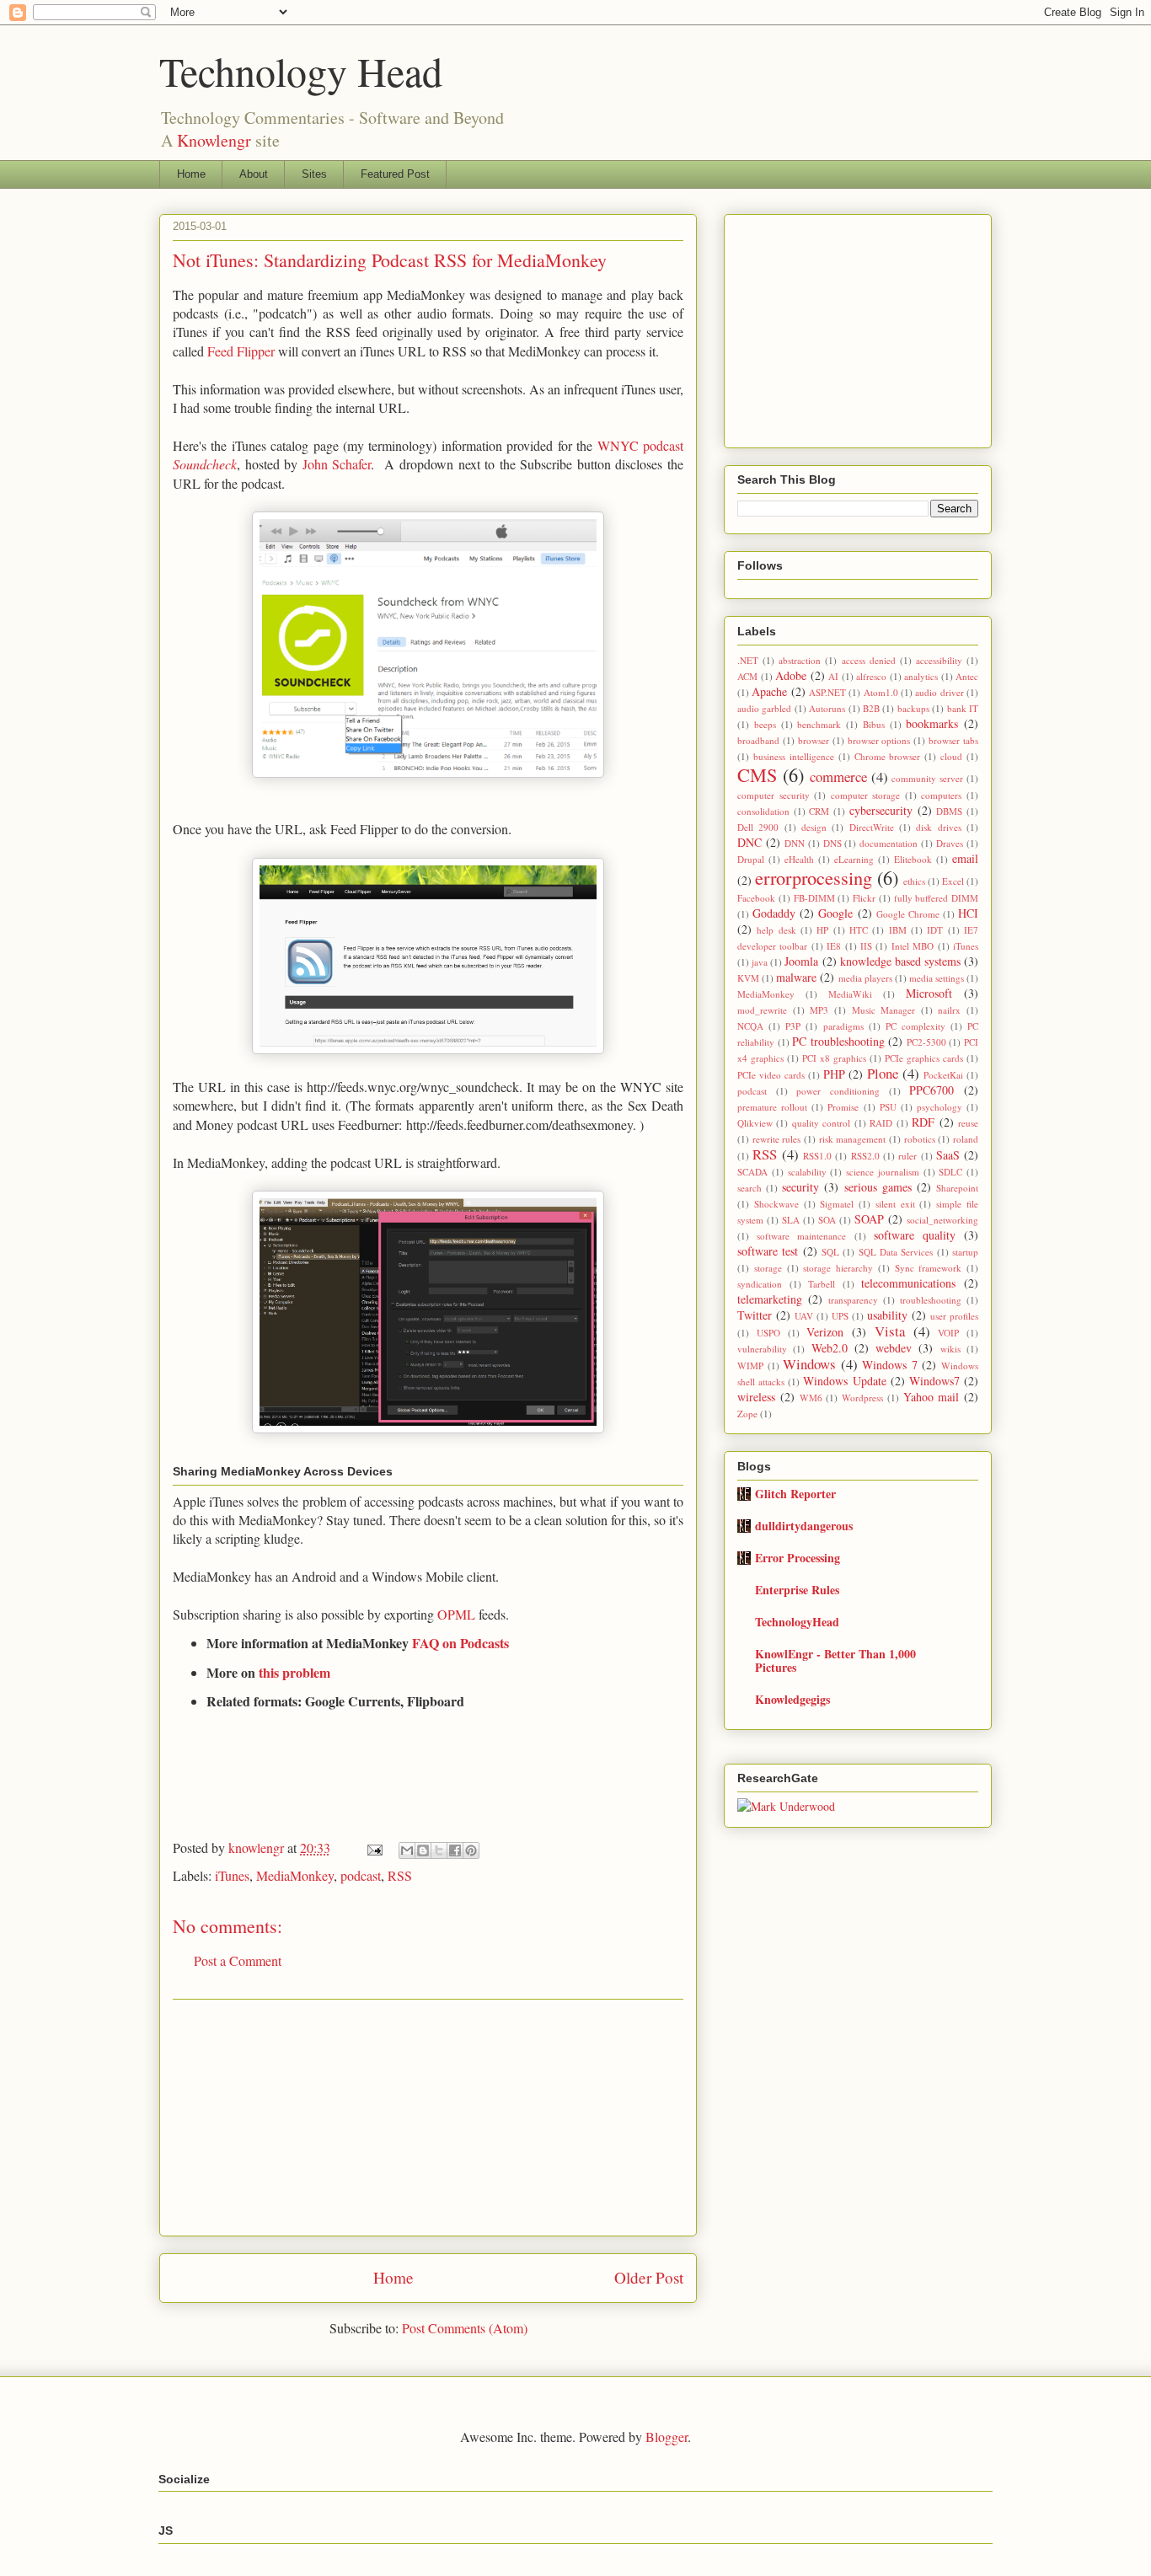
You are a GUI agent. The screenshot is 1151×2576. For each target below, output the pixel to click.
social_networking (942, 1220)
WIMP (750, 1366)
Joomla (801, 961)
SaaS (948, 1155)
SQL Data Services (896, 1252)
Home (191, 174)
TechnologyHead (797, 1622)
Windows (809, 1364)
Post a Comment (238, 1960)
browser (814, 740)
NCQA (750, 1026)
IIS (866, 946)
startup (965, 1252)
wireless (756, 1397)
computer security (774, 795)
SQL (830, 1252)
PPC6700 (932, 1090)
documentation (889, 843)
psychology (940, 1107)
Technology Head (301, 71)
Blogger (667, 2437)
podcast (361, 1875)
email (965, 858)
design (814, 827)
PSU (888, 1107)
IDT (935, 930)
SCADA (752, 1172)
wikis (950, 1349)
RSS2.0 (865, 1156)
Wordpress (862, 1398)
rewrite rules (777, 1139)
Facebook (756, 898)
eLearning (854, 859)
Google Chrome (908, 914)
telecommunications (908, 1283)
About (254, 174)
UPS (840, 1316)
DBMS (949, 811)
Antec (967, 676)
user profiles (954, 1316)
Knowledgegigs (792, 1699)
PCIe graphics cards (924, 1058)
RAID (881, 1123)
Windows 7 (890, 1365)
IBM (898, 930)
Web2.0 (830, 1348)
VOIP (948, 1333)
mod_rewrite (762, 1010)
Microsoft (929, 993)
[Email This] (407, 1850)
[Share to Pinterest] (471, 1850)
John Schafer (337, 464)
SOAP (869, 1219)
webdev (894, 1348)
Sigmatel (837, 1204)
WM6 (811, 1398)
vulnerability (762, 1349)
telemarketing (770, 1299)
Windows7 (934, 1381)
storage (768, 1268)
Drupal (751, 859)
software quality (915, 1235)
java (760, 962)
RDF (923, 1122)
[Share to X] (439, 1850)
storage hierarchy (838, 1268)
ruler (907, 1156)
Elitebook (913, 859)
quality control (821, 1123)
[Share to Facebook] (455, 1850)
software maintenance (801, 1236)
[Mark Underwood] (786, 1806)
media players (865, 978)
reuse (968, 1123)
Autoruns (827, 708)
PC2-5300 (926, 1042)
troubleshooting (931, 1300)
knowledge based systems (900, 961)
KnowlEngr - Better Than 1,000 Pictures (835, 1660)
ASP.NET (827, 692)
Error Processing (798, 1558)
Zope (747, 1414)
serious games (878, 1187)
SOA (827, 1220)
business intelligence (794, 756)
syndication (760, 1284)
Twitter (755, 1315)
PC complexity (915, 1026)
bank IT (963, 708)
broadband (758, 740)
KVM (748, 978)
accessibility (939, 660)
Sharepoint (957, 1188)
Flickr (864, 898)
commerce (838, 777)
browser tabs (953, 740)
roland (966, 1139)
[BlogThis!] (423, 1850)
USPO (768, 1333)
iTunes (232, 1875)
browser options (879, 740)
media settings (937, 978)
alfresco (871, 676)
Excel (953, 881)
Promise (843, 1107)
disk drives (938, 827)
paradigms (843, 1026)
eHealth (799, 859)
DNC (749, 842)
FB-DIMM (814, 898)
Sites (314, 174)
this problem (294, 1672)
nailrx (949, 1010)
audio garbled (764, 708)
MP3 (819, 1010)
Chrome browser (888, 756)
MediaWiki (850, 994)
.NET (748, 660)
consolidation (763, 811)
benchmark (819, 724)
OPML (456, 1614)
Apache (769, 691)
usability (887, 1315)
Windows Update (844, 1381)
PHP (834, 1074)
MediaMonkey (295, 1875)
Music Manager (884, 1010)
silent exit (895, 1204)
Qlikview (755, 1123)
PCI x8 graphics (834, 1058)
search (749, 1188)
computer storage (866, 795)
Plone (883, 1073)
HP (822, 930)
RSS (400, 1875)
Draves (950, 843)
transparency (853, 1300)
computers (941, 795)
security (800, 1187)
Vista (890, 1331)
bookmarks (932, 723)
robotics (920, 1139)
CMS (757, 774)
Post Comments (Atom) (465, 2328)
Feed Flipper (241, 351)
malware (796, 977)
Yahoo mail (932, 1397)
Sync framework (929, 1268)
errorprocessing (814, 877)
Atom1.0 (881, 692)
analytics (921, 676)
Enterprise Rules (797, 1590)
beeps (765, 724)
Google (835, 913)
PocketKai (943, 1075)
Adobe (791, 675)
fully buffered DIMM (937, 898)
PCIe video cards (771, 1075)
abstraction (800, 660)
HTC (859, 930)
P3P (793, 1026)
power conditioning (838, 1091)
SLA (791, 1220)
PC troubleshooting (838, 1041)
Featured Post (395, 174)
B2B (871, 708)
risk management (853, 1139)
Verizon (825, 1332)
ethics (914, 881)
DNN (795, 843)
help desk (776, 930)
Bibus (874, 724)
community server (927, 778)
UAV (804, 1316)
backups (913, 708)
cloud (951, 756)
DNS (832, 843)
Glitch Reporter (795, 1494)
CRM (819, 811)
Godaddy (774, 913)
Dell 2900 (758, 827)
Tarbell (822, 1284)
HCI (968, 913)
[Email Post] (373, 1848)
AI (833, 676)
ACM (747, 676)
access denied (869, 660)
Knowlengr (214, 140)
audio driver (939, 692)
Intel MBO (913, 946)
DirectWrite (872, 827)
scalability (807, 1172)
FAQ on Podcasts (460, 1643)
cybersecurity (881, 810)
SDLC (950, 1172)
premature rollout (772, 1107)
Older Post (649, 2277)
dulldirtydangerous (804, 1526)
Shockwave (776, 1204)
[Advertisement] (428, 2118)
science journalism (883, 1172)
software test (768, 1251)
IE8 (834, 946)
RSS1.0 (817, 1156)
